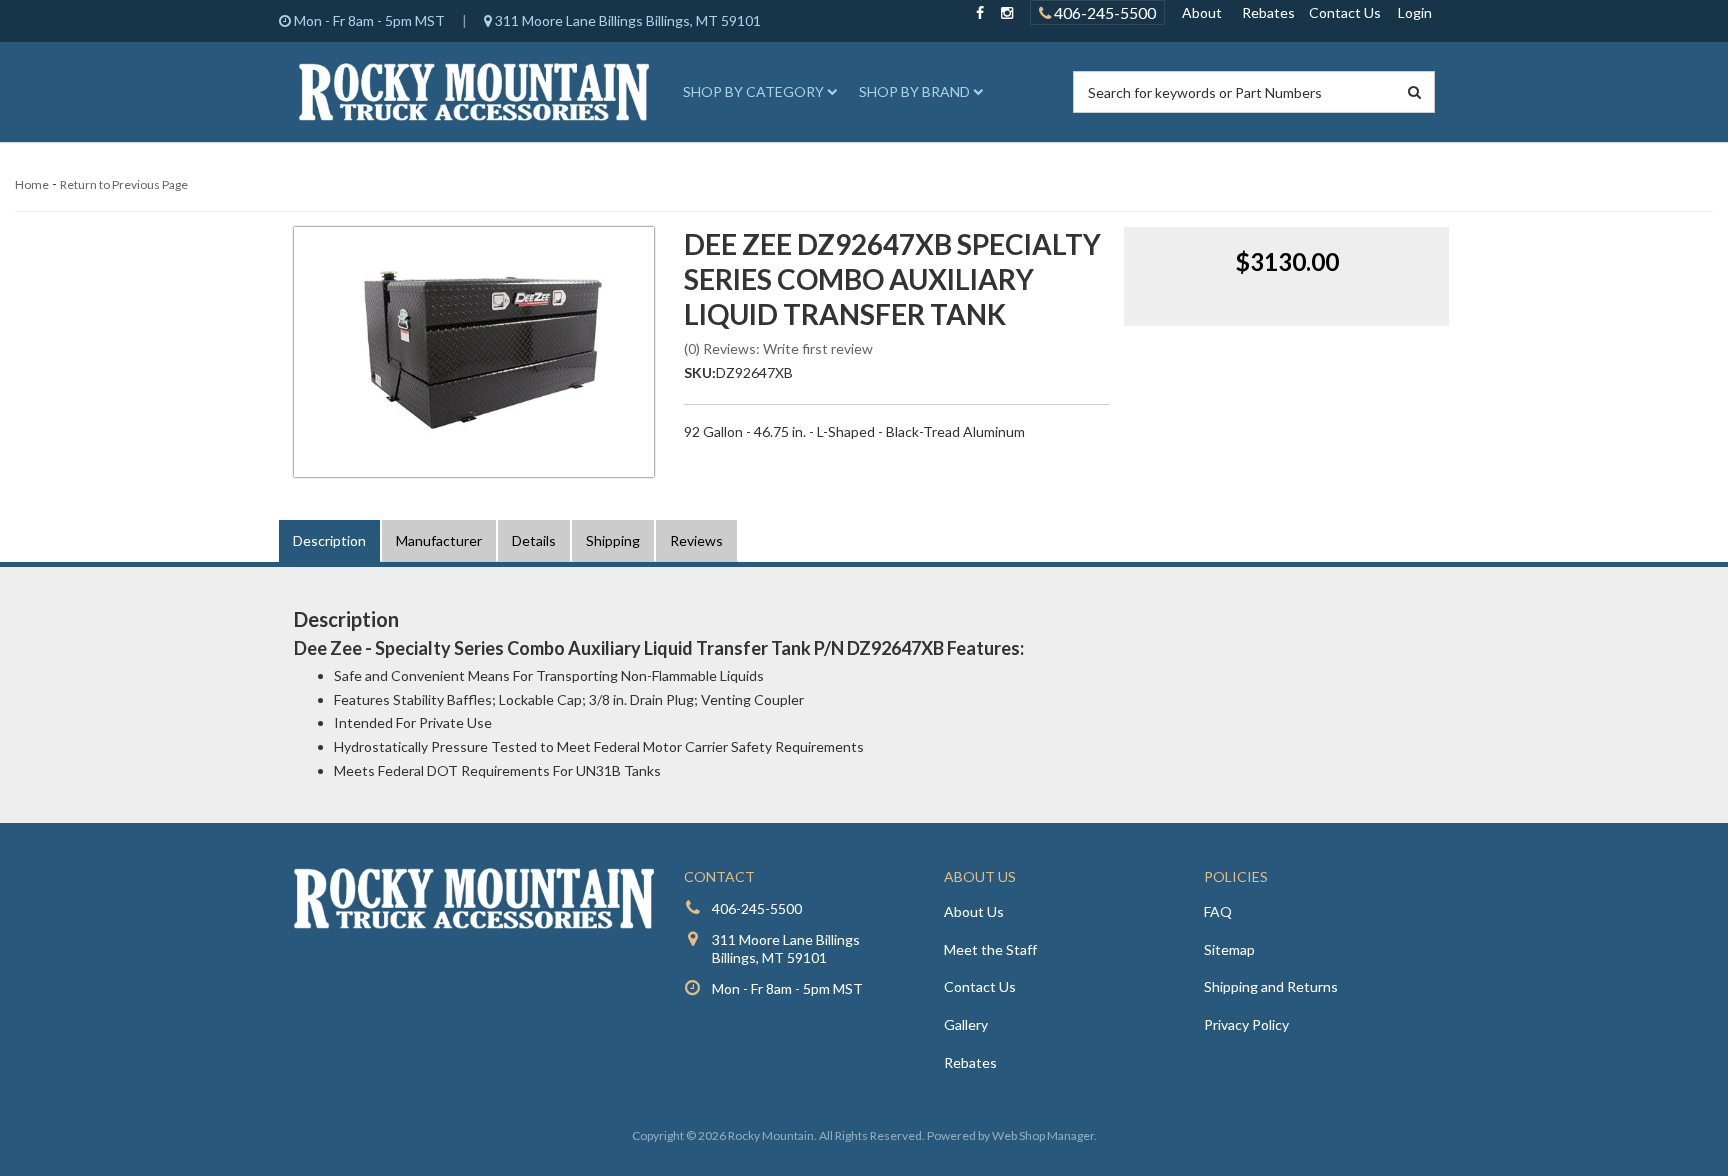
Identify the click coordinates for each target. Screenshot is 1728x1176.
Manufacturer (439, 540)
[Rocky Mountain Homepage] (474, 92)
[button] (757, 92)
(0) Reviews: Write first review (778, 348)
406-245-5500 (1103, 12)
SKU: (700, 372)
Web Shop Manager (1043, 1135)
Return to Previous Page (124, 184)
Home (32, 184)
